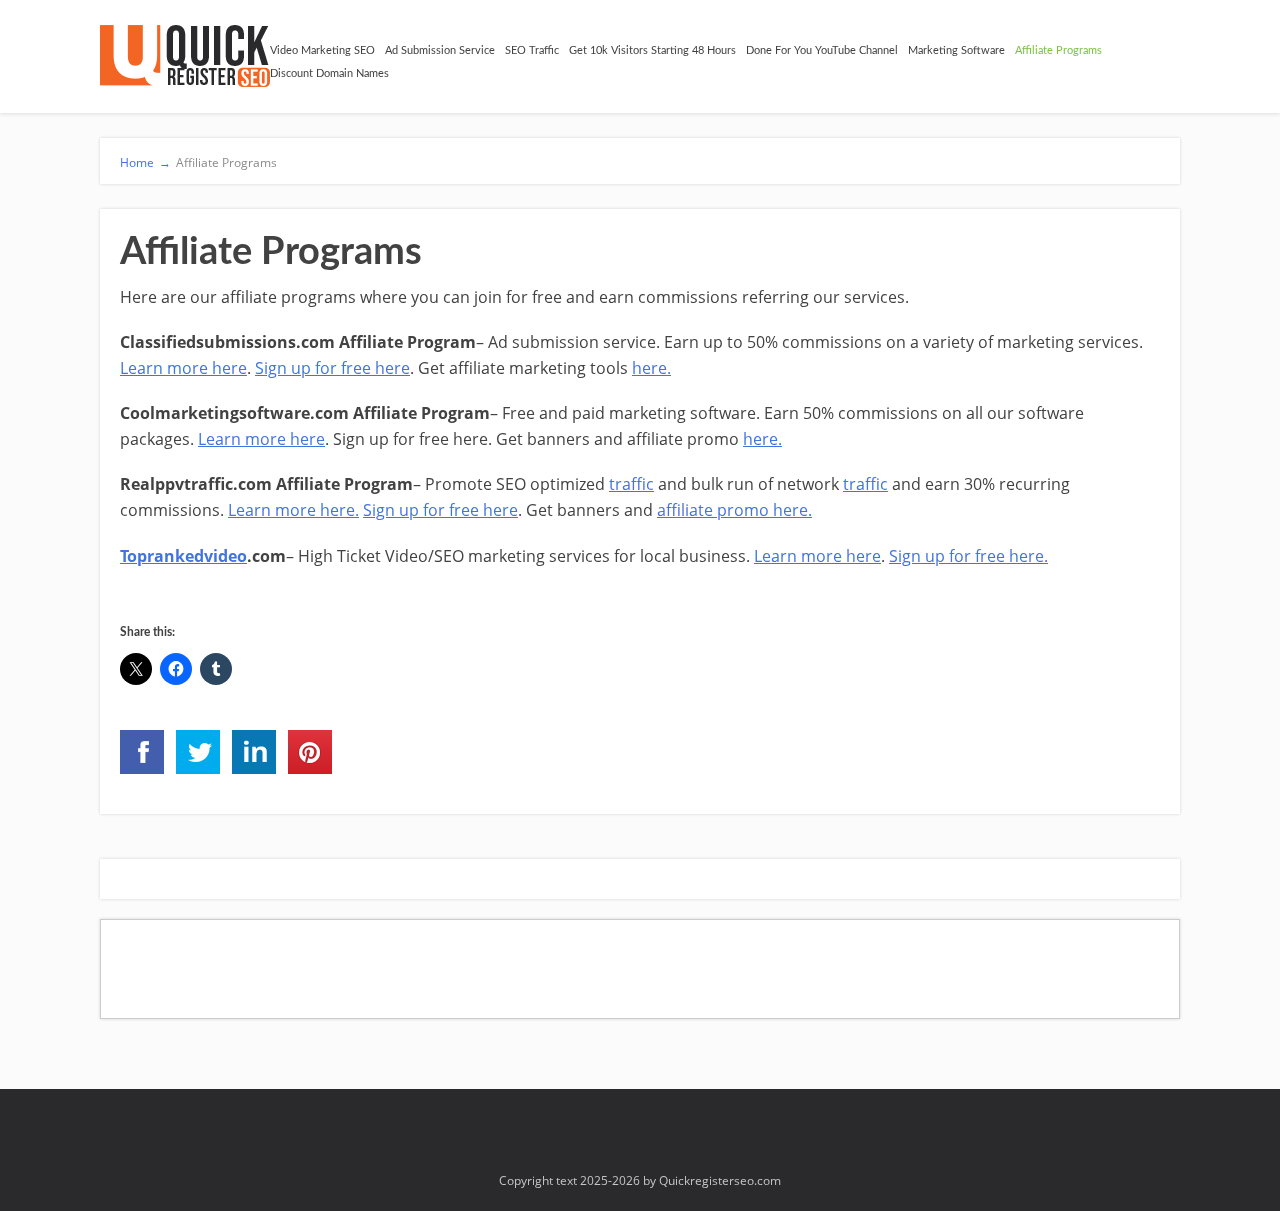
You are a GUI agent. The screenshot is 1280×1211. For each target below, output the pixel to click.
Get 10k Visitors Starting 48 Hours (652, 50)
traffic (631, 484)
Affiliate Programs (1058, 50)
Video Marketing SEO (322, 50)
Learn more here (183, 368)
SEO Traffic (532, 50)
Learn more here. (293, 510)
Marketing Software (956, 50)
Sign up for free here (332, 368)
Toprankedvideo (183, 556)
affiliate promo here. (734, 510)
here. (651, 368)
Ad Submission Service (440, 50)
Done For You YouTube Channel (822, 50)
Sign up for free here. (968, 556)
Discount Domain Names (329, 73)
